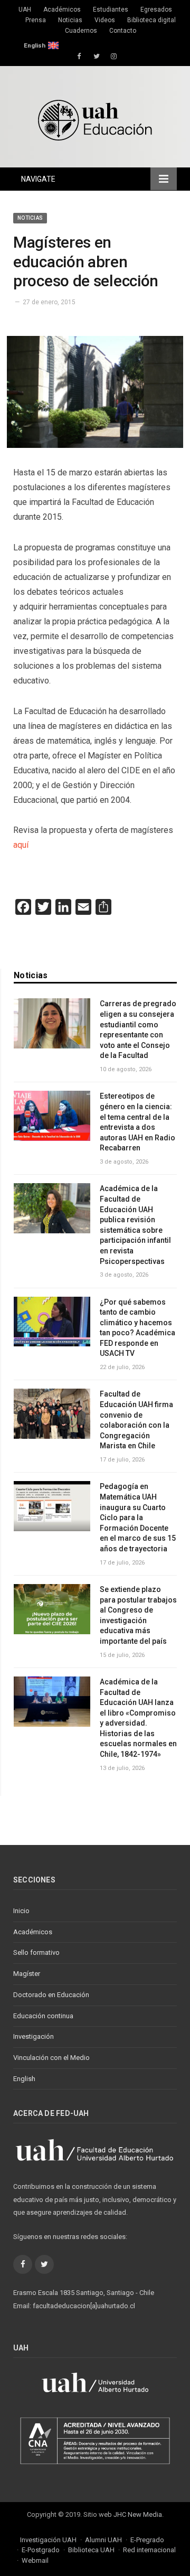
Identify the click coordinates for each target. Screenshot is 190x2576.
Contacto (123, 31)
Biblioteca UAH (91, 2550)
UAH (25, 10)
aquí (21, 845)
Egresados (156, 10)
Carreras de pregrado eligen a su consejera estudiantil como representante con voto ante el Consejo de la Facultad (138, 1029)
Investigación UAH (48, 2540)
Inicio (21, 1911)
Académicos (62, 10)
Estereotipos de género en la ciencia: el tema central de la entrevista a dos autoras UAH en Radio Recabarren (137, 1122)
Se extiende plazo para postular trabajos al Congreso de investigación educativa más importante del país (138, 1615)
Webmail (35, 2560)
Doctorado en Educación (51, 1995)
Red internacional (149, 2550)
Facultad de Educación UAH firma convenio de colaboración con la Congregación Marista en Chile (136, 1420)
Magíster (27, 1974)
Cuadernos (81, 31)
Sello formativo (36, 1952)
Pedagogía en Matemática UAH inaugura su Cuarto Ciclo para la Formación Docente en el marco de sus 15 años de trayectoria (138, 1518)
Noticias (70, 20)
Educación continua (43, 2016)
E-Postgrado (41, 2550)
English (35, 45)
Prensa (36, 20)
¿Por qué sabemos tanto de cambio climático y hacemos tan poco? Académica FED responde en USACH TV (137, 1328)
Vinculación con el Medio (51, 2058)
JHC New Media (138, 2514)
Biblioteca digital (151, 20)
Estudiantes (111, 10)
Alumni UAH (103, 2540)
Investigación (34, 2036)
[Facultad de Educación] (95, 119)
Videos (105, 20)
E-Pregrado (147, 2540)
